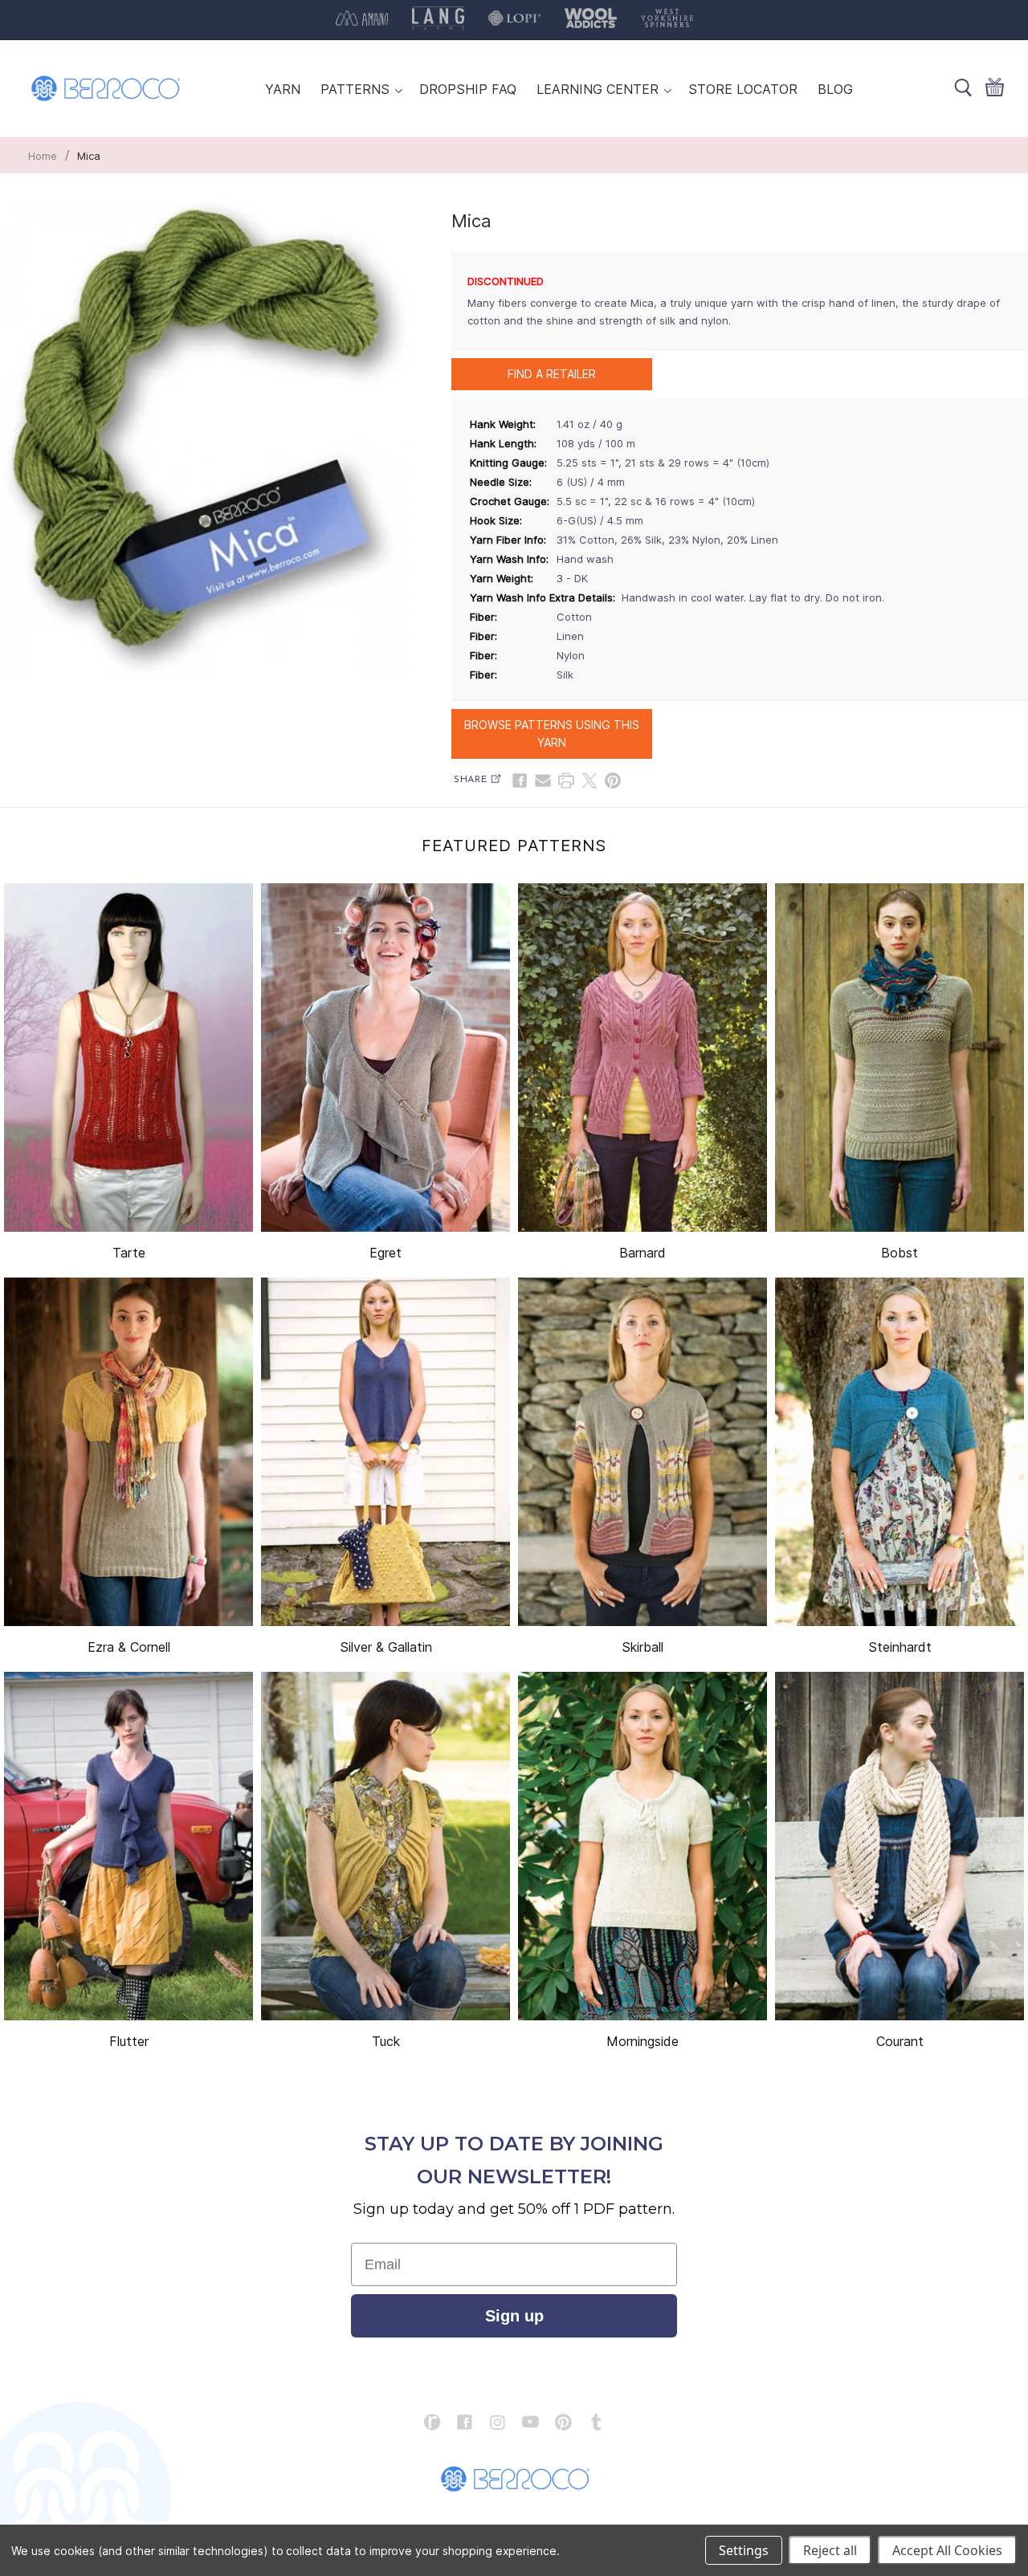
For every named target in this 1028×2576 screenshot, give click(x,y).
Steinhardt (900, 1647)
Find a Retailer (552, 374)
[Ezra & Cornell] (128, 1452)
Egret (385, 1253)
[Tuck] (385, 1846)
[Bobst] (899, 1058)
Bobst (899, 1253)
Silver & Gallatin (386, 1647)
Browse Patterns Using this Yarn (552, 734)
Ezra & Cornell (129, 1647)
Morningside (642, 2041)
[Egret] (385, 1058)
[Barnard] (642, 1058)
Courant (900, 2041)
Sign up (514, 2316)
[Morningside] (642, 1846)
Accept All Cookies (947, 2550)
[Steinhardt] (899, 1452)
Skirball (642, 1647)
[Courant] (899, 1846)
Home (43, 156)
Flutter (129, 2041)
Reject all (830, 2550)
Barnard (642, 1253)
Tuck (386, 2041)
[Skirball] (642, 1452)
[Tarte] (128, 1058)
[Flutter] (128, 1846)
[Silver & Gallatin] (385, 1452)
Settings (744, 2550)
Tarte (129, 1253)
